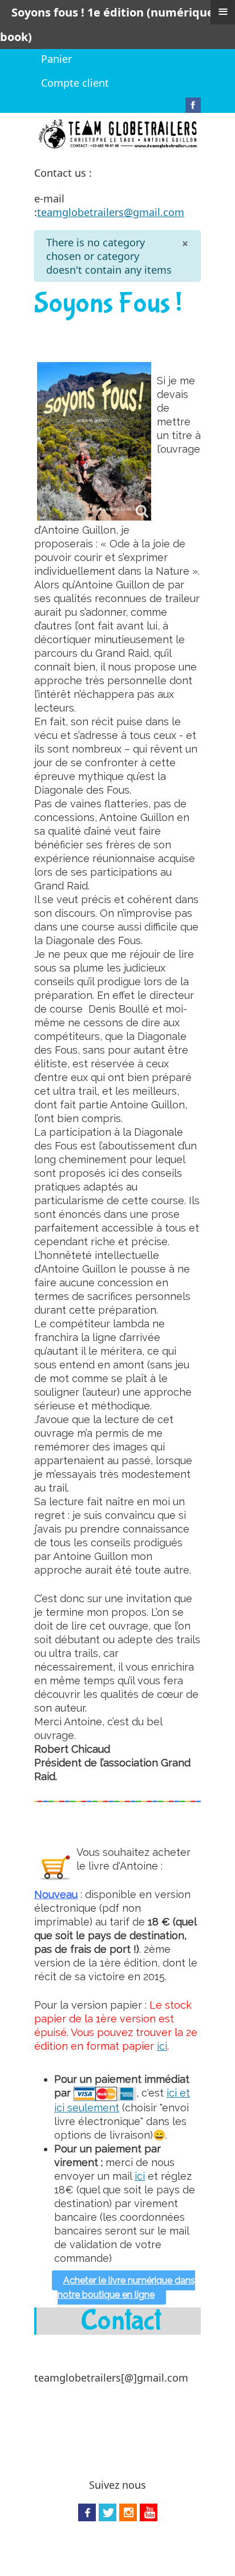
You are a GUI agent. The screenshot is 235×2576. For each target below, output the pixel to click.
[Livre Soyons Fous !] (94, 441)
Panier (56, 59)
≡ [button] (223, 11)
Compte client (75, 83)
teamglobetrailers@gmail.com (111, 212)
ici (162, 2046)
